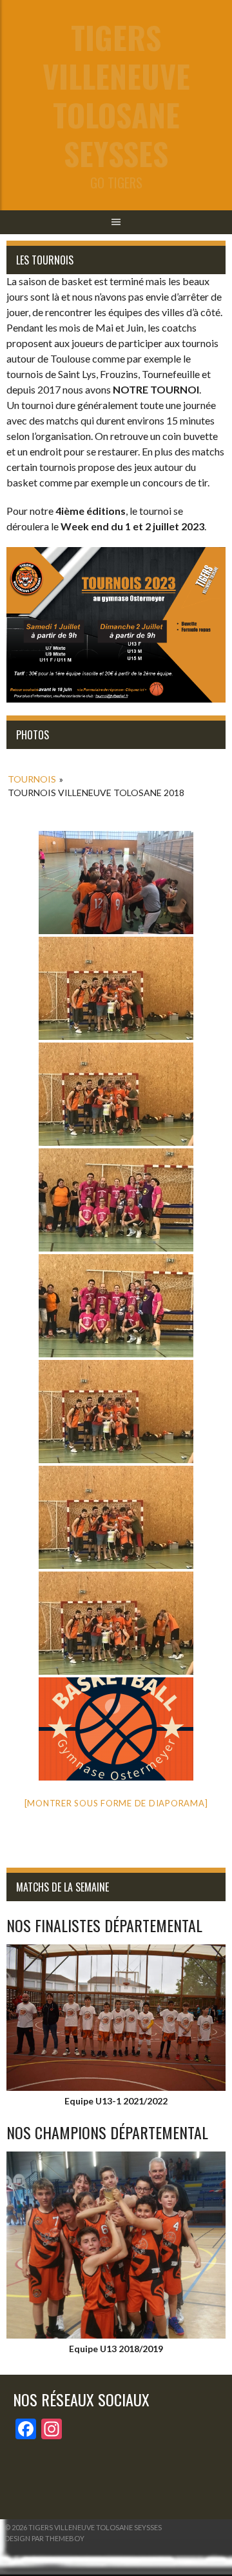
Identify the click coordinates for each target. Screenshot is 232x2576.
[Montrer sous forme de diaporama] (116, 1803)
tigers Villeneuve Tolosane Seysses (116, 95)
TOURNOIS (32, 779)
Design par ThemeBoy (44, 2538)
